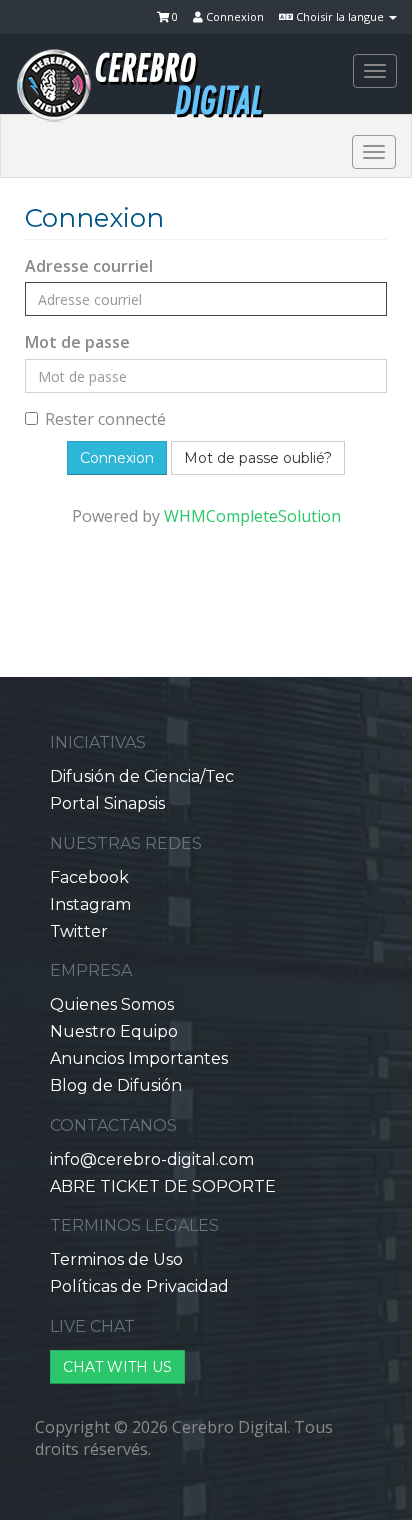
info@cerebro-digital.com (152, 1159)
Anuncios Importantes (139, 1058)
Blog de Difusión (116, 1085)
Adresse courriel (89, 266)
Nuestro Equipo (114, 1031)
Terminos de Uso (116, 1259)
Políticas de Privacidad (139, 1286)
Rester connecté (105, 419)
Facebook (89, 877)
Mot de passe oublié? (258, 458)
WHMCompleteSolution (252, 516)
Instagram (90, 904)
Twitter (79, 931)
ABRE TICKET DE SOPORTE (163, 1186)
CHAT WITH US (117, 1367)
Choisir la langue (340, 16)
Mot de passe (77, 342)
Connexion (233, 16)
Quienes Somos (112, 1004)
